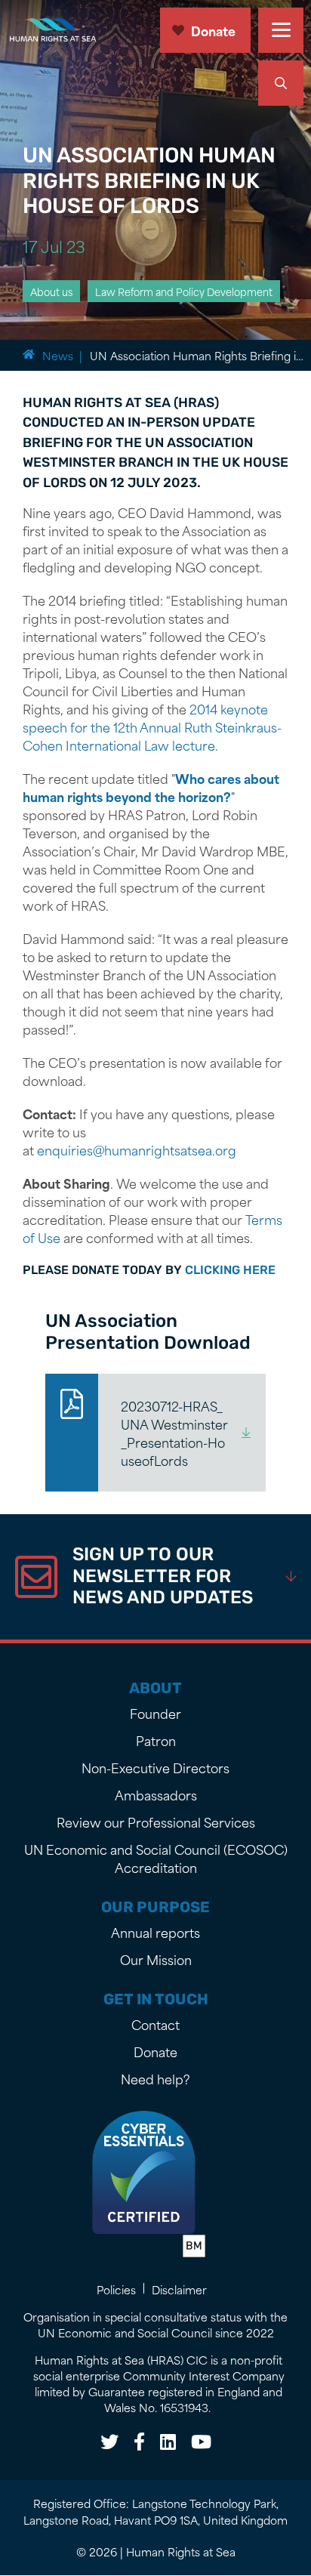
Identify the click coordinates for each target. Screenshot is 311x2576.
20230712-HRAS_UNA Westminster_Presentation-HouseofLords (174, 1433)
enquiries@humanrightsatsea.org (137, 1149)
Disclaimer (179, 2289)
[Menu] (281, 30)
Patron (156, 1740)
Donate (213, 30)
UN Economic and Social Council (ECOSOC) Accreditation (156, 1858)
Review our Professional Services (156, 1822)
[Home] (55, 30)
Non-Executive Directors (155, 1767)
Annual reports (155, 1932)
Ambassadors (156, 1794)
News (58, 355)
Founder (155, 1713)
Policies (116, 2289)
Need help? (155, 2078)
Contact (155, 2024)
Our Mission (156, 1959)
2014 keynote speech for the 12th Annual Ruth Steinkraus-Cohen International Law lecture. (152, 727)
